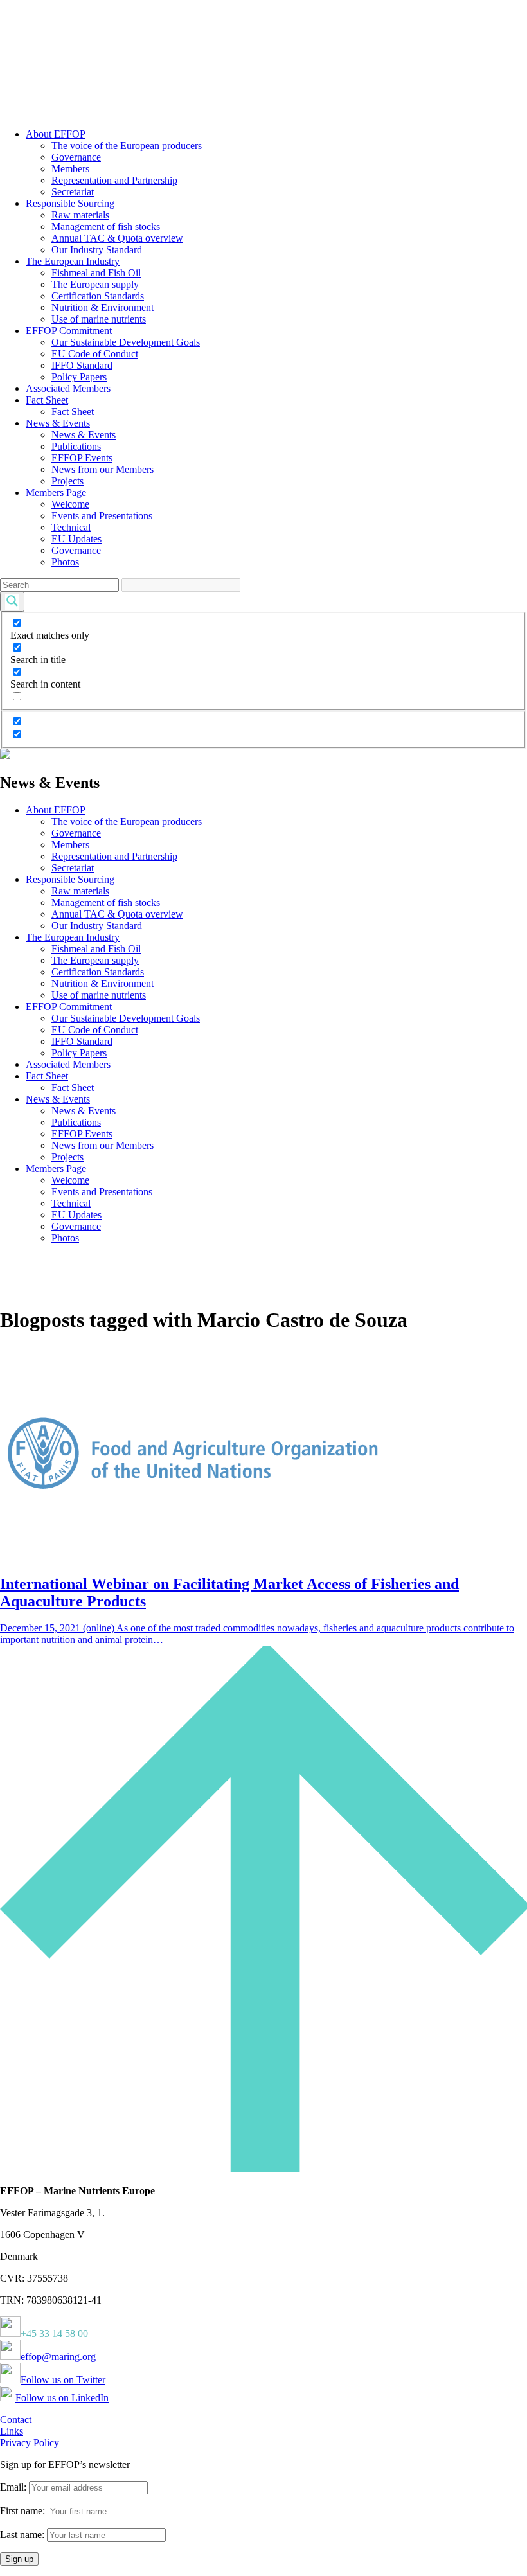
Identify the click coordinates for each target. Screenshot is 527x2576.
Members (70, 169)
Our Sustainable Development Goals (126, 342)
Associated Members (68, 388)
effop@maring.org (58, 2357)
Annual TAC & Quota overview (117, 238)
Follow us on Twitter (63, 2380)
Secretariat (73, 192)
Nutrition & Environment (103, 307)
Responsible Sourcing (70, 203)
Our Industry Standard (97, 250)
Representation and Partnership (114, 180)
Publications (76, 446)
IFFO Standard (82, 365)
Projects (67, 481)
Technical (71, 527)
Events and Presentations (102, 516)
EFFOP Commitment (69, 331)
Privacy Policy (30, 2443)
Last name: (22, 2535)
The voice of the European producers (127, 146)
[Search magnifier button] (12, 602)
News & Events (58, 423)
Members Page (56, 493)
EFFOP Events (82, 458)
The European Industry (73, 261)
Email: (14, 2487)
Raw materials (80, 215)
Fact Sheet (47, 400)
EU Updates (76, 539)
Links (12, 2431)
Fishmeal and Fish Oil (96, 273)
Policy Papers (79, 377)
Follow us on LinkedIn (62, 2398)
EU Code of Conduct (95, 354)
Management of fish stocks (106, 227)
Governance (76, 157)
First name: (24, 2511)
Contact (16, 2420)
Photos (65, 562)
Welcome (70, 504)
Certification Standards (98, 296)
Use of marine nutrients (99, 319)
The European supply (95, 284)
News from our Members (103, 469)
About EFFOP (56, 134)
